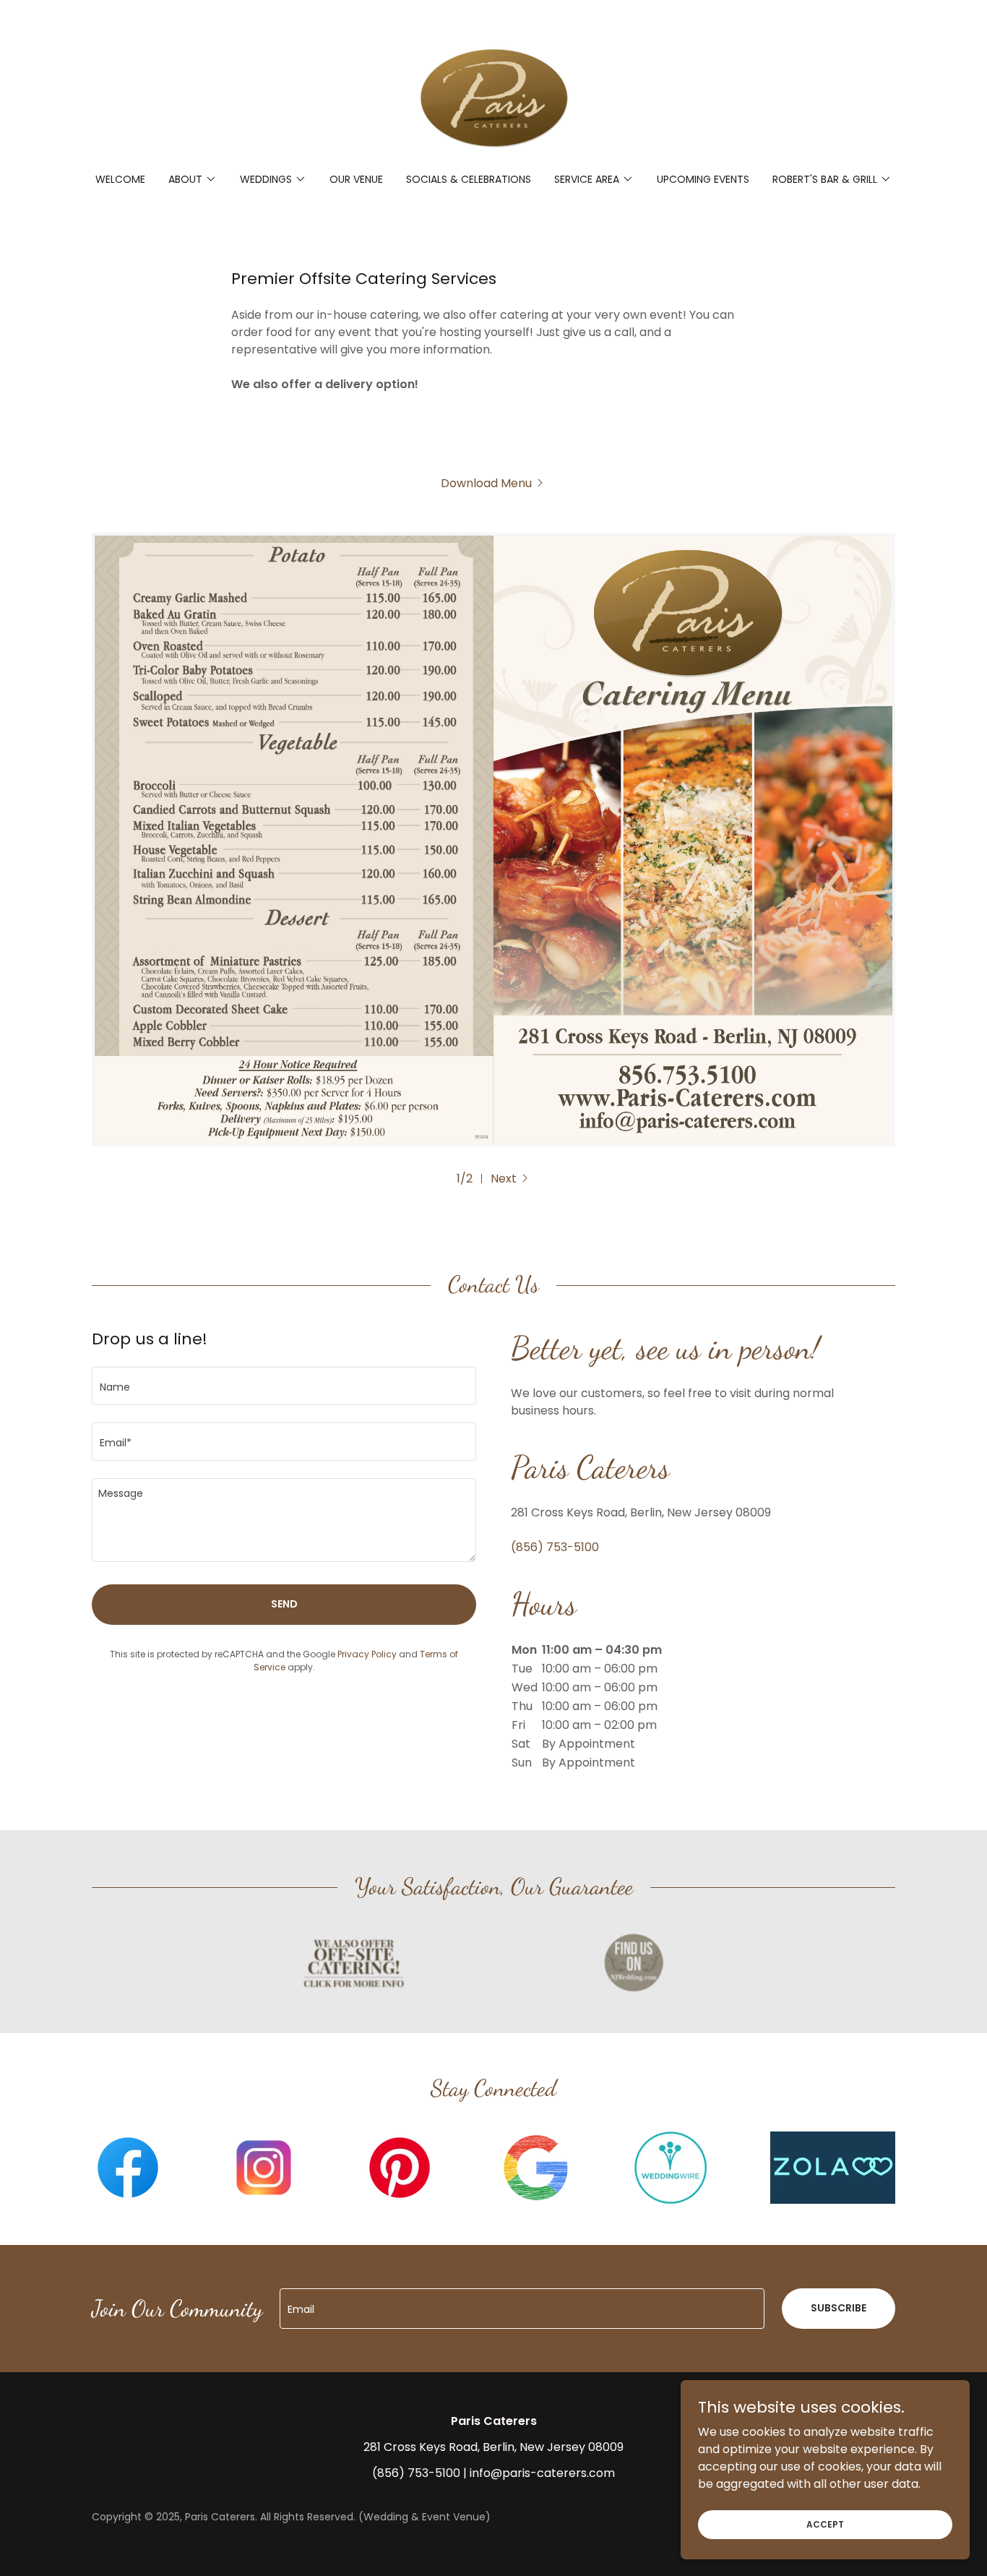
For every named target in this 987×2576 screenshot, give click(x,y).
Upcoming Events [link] (703, 179)
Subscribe (839, 2308)
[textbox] (284, 1386)
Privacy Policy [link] (367, 1654)
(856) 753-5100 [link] (555, 1547)
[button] (193, 179)
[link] (493, 96)
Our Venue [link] (356, 179)
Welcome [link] (120, 179)
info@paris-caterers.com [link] (542, 2473)
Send (284, 1604)
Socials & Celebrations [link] (469, 179)
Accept (825, 2524)
